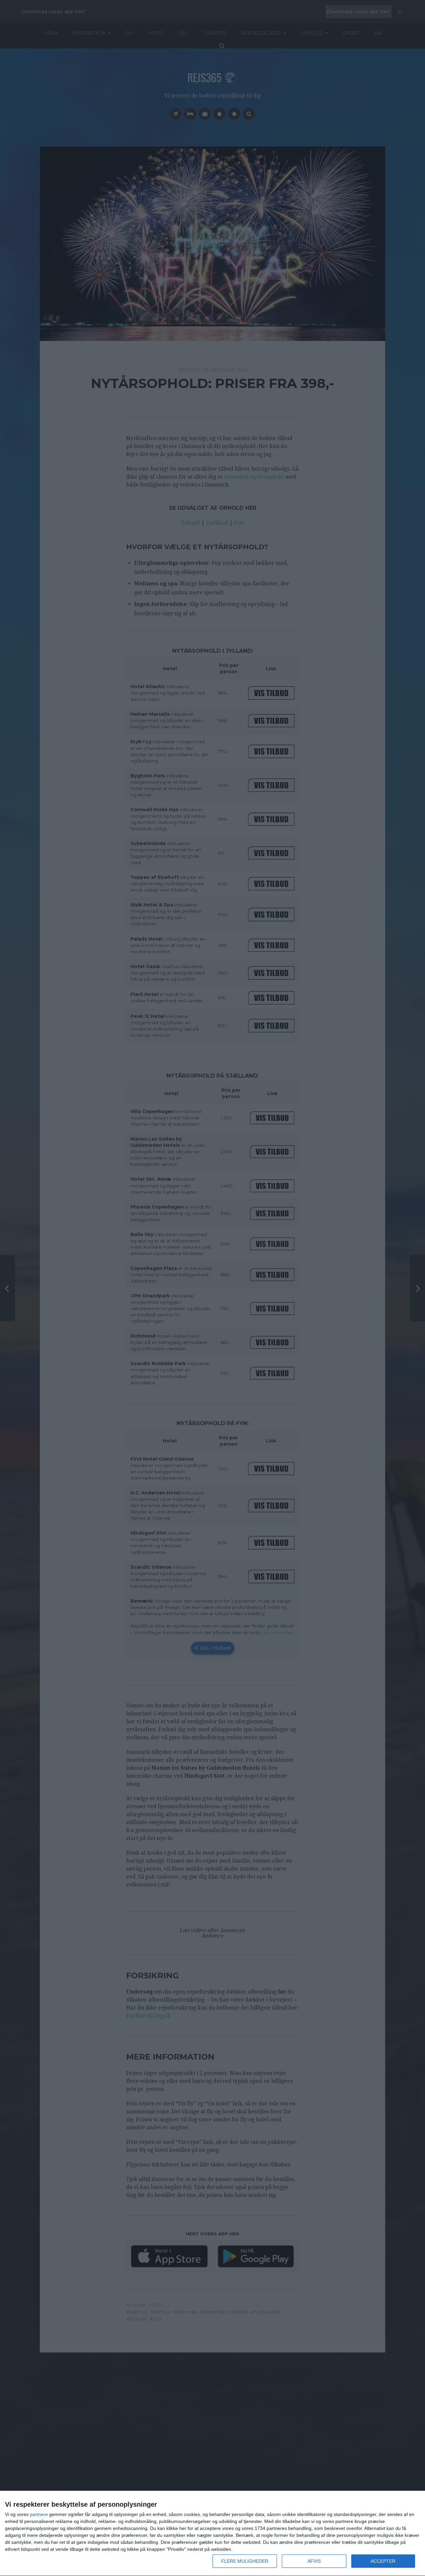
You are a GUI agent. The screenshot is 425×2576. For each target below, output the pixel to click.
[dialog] (212, 2534)
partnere (39, 2514)
